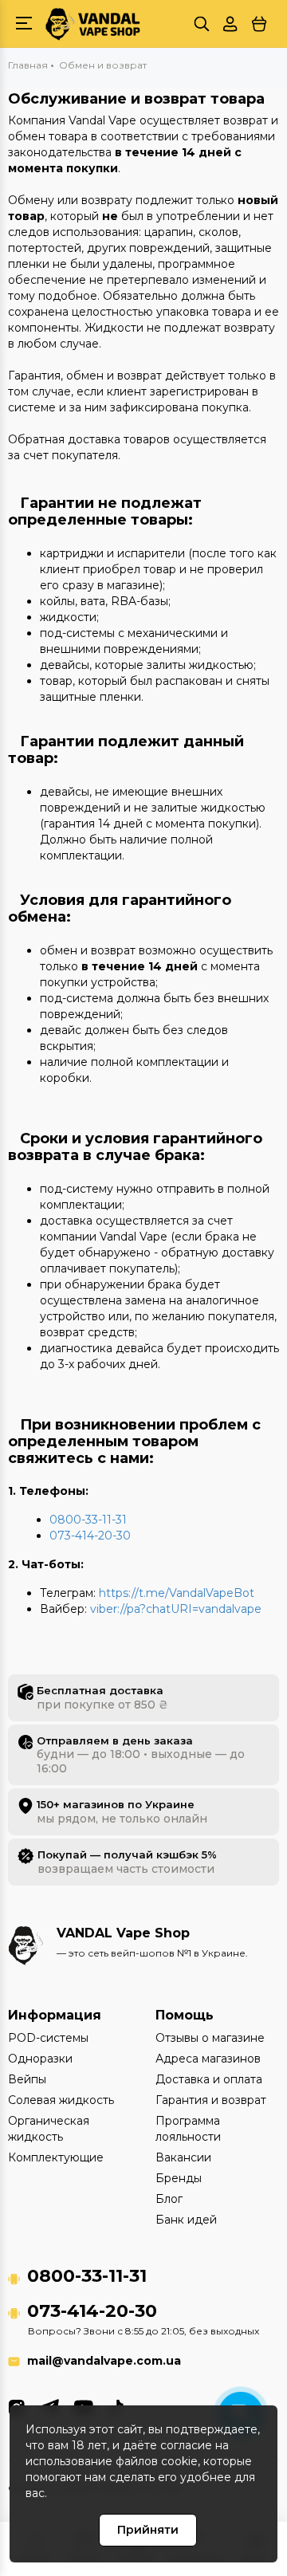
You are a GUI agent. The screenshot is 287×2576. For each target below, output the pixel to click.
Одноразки (40, 2059)
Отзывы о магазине (210, 2038)
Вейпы (27, 2079)
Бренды (179, 2178)
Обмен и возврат (103, 65)
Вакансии (183, 2157)
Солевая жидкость (61, 2100)
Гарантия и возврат (211, 2100)
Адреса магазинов (208, 2059)
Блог (169, 2199)
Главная (28, 65)
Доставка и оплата (209, 2079)
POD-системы (48, 2038)
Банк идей (186, 2220)
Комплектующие (56, 2157)
